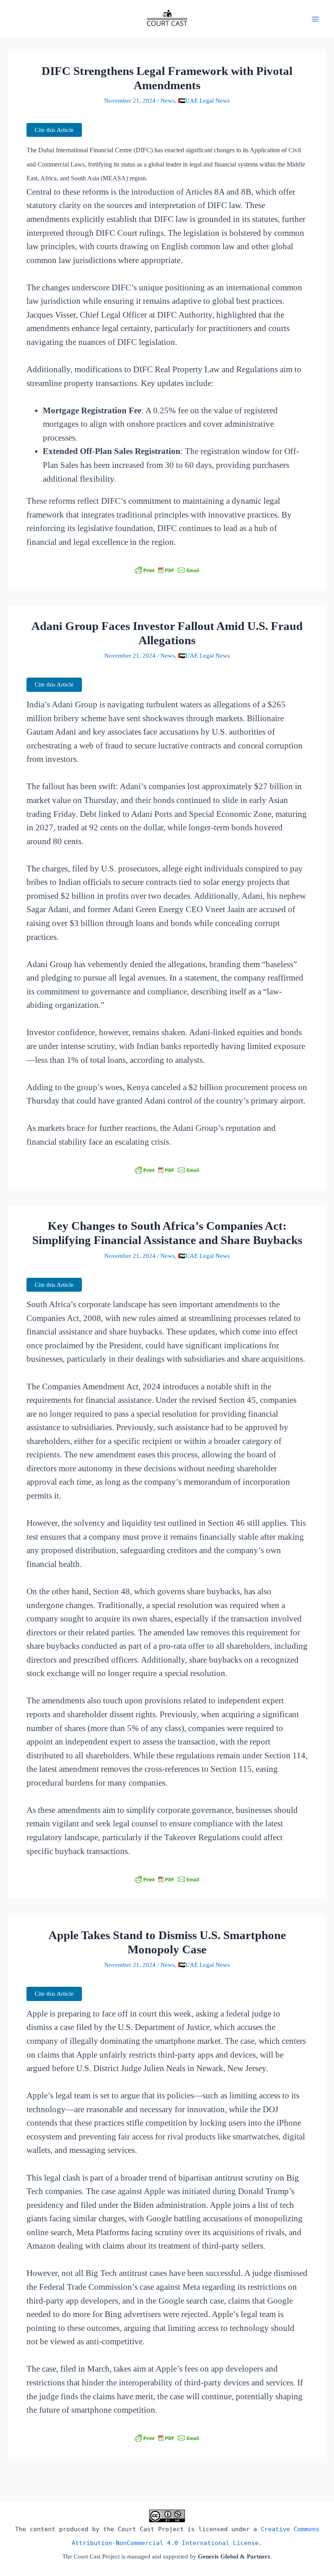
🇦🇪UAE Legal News (204, 101)
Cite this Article (54, 130)
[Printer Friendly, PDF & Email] (167, 570)
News (168, 101)
